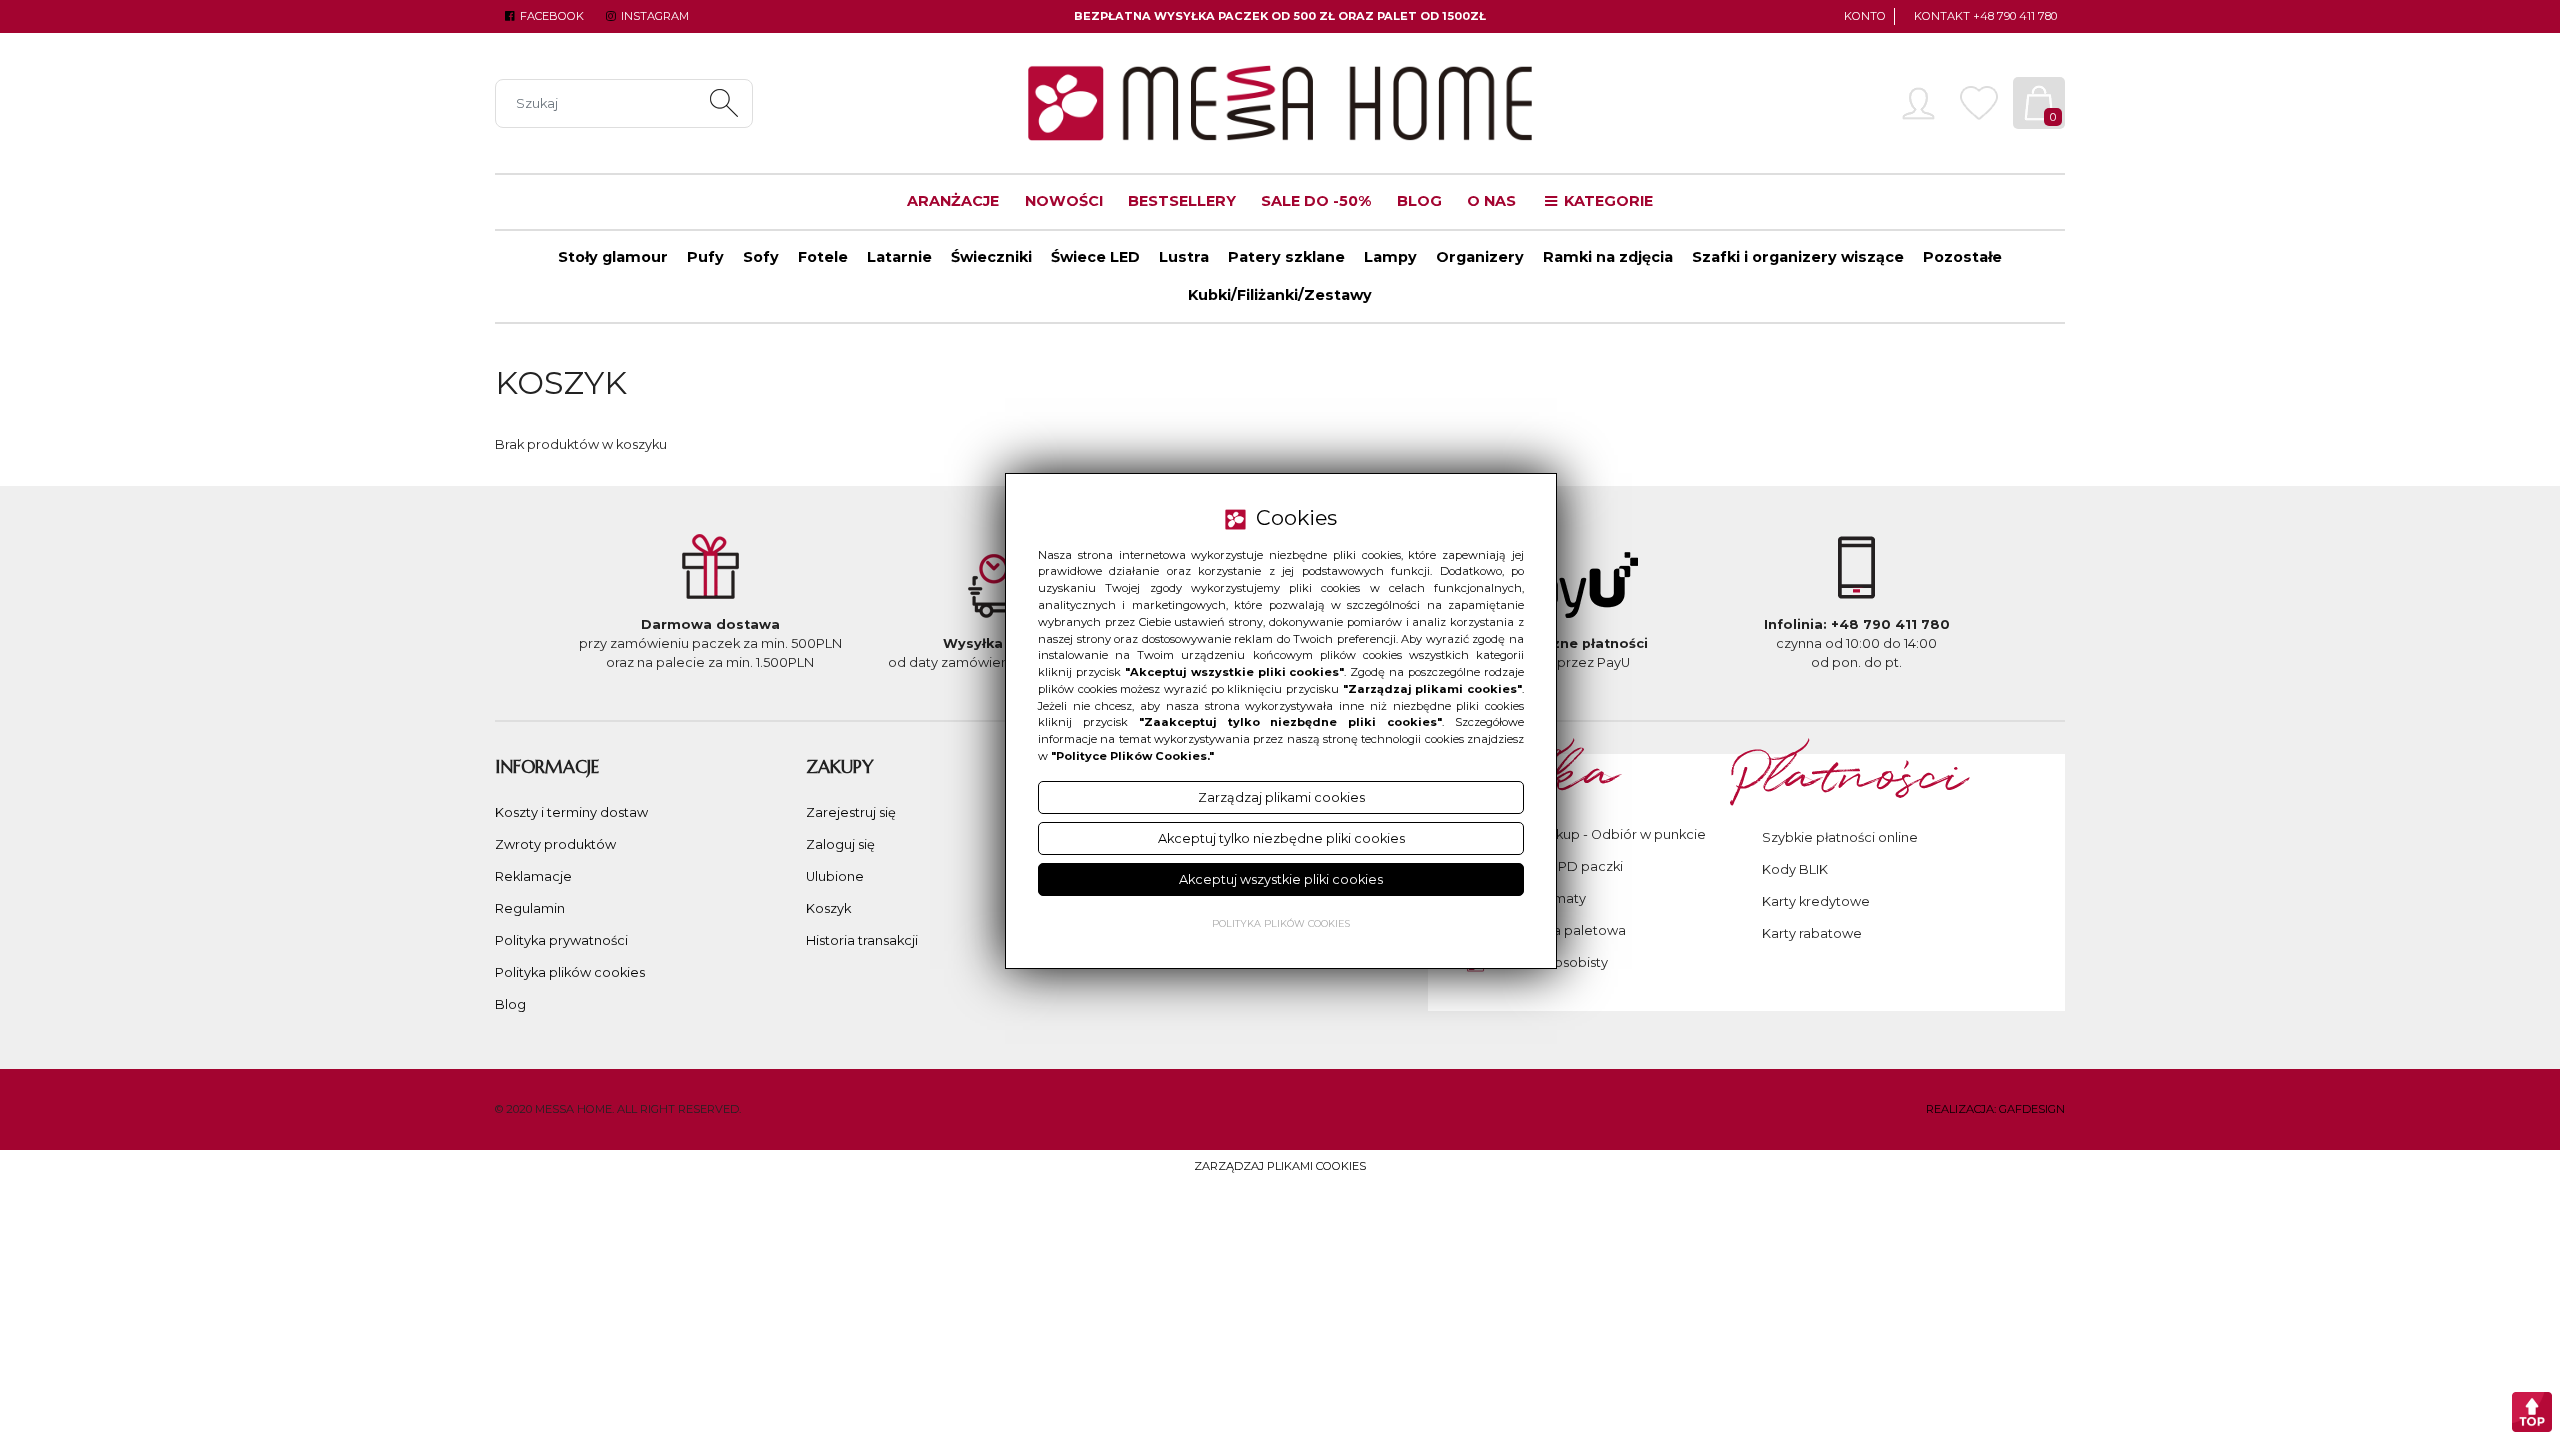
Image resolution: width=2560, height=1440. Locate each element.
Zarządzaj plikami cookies (1280, 1166)
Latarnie (899, 257)
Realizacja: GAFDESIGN (1995, 1109)
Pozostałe (1962, 257)
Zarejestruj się (851, 812)
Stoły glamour (613, 257)
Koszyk (828, 908)
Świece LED (1095, 257)
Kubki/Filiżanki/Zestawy (1280, 295)
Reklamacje (533, 876)
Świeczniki (991, 257)
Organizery (1480, 257)
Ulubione (835, 876)
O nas (1491, 201)
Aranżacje (953, 201)
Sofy (761, 257)
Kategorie (1606, 201)
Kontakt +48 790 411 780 (1985, 16)
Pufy (705, 257)
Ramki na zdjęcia (1608, 257)
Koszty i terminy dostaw (571, 812)
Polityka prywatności (561, 940)
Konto (1865, 16)
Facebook (550, 16)
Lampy (1390, 257)
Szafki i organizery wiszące (1798, 257)
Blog (1419, 201)
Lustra (1184, 257)
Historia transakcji (862, 940)
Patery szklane (1286, 257)
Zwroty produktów (555, 844)
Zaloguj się (840, 844)
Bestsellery (1182, 201)
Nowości (1064, 201)
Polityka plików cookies (570, 972)
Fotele (823, 257)
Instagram (653, 16)
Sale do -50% (1316, 201)
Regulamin (530, 908)
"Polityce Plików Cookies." (1132, 756)
